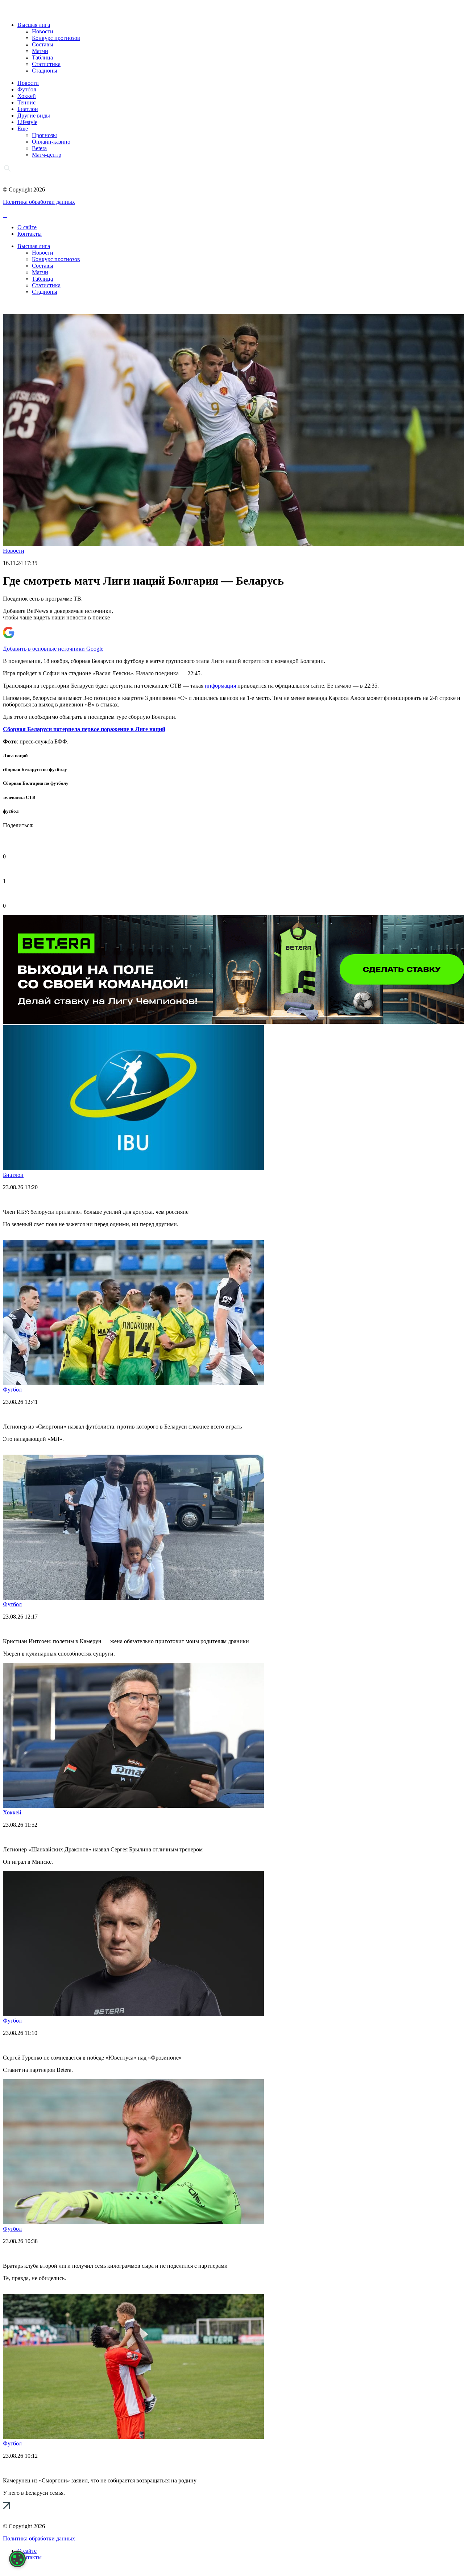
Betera (39, 148)
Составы (43, 44)
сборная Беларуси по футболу (35, 769)
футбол (11, 811)
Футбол (27, 89)
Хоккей (27, 96)
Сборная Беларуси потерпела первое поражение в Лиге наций (84, 729)
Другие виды (34, 116)
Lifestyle (27, 122)
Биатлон (28, 109)
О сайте (27, 227)
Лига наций (15, 756)
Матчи (40, 51)
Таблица (42, 57)
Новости (43, 31)
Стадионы (45, 71)
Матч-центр (47, 155)
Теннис (26, 102)
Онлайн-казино (51, 142)
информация (220, 686)
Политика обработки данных (39, 202)
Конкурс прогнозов (56, 38)
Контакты (30, 234)
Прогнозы (44, 135)
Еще (23, 129)
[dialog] (17, 2559)
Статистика (46, 64)
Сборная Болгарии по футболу (36, 783)
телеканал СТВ (19, 797)
